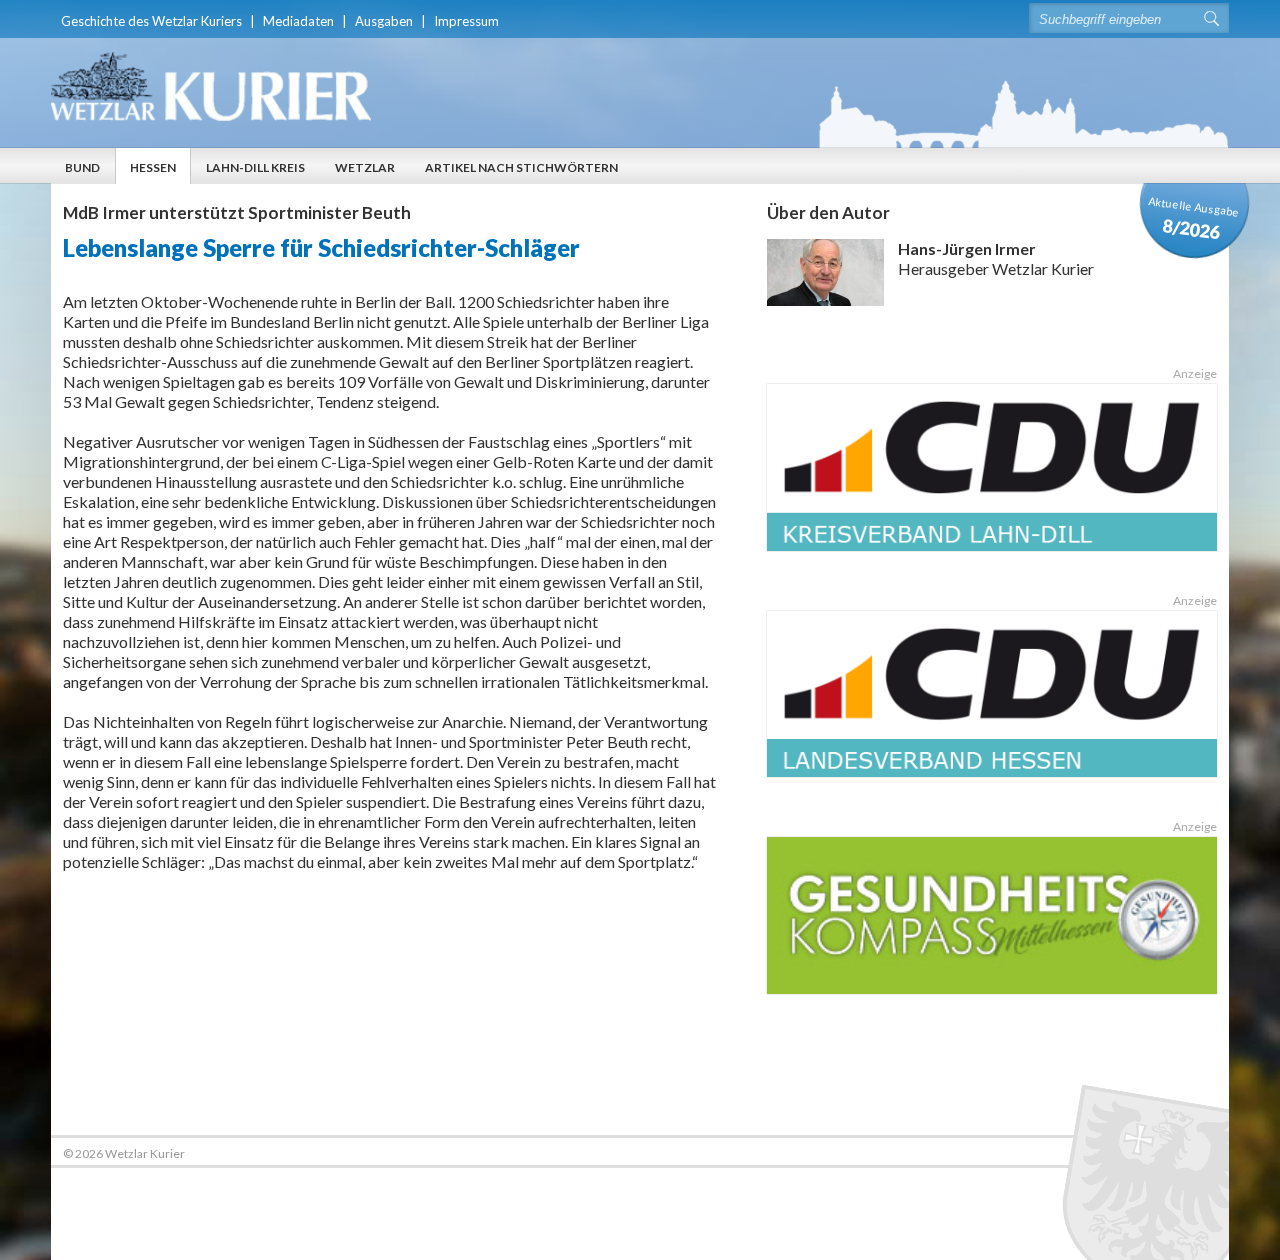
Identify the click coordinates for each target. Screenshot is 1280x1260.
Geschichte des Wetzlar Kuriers (151, 21)
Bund (82, 167)
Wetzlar (365, 167)
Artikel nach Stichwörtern (521, 167)
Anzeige (1195, 373)
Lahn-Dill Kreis (255, 167)
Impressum (466, 21)
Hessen (153, 167)
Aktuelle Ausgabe (1194, 218)
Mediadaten (298, 21)
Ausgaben (384, 21)
